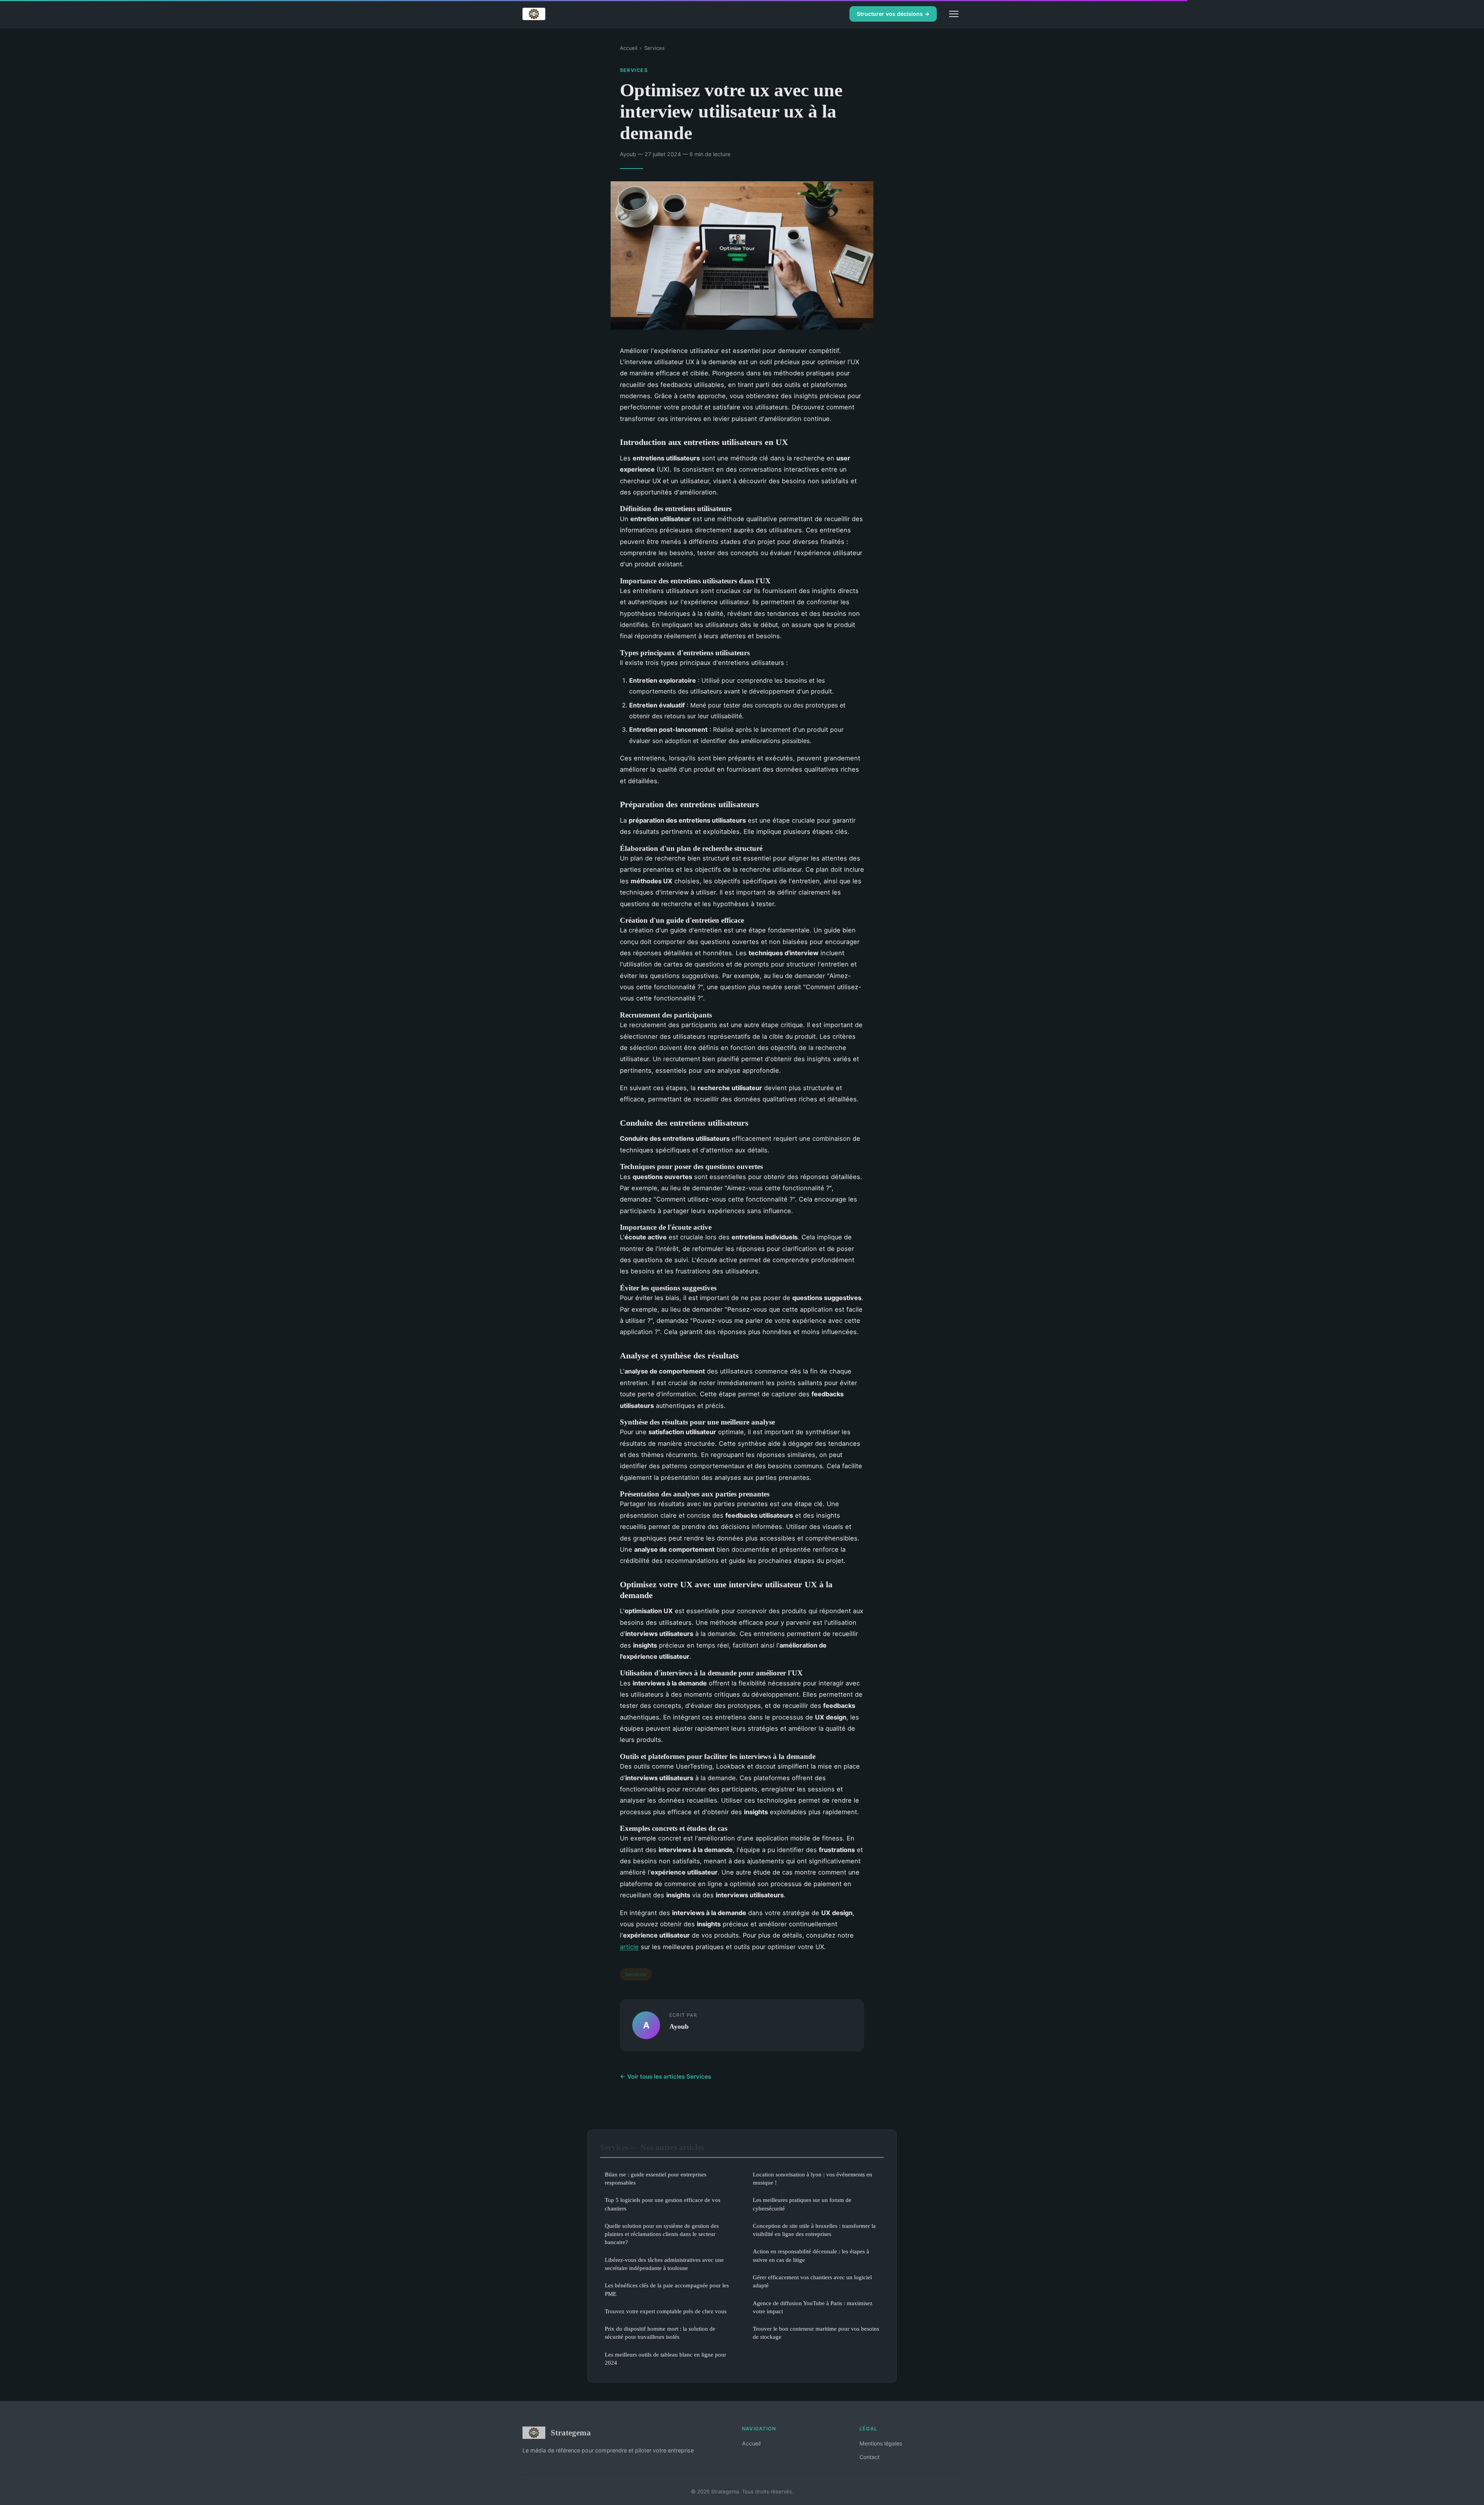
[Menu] (954, 14)
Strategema (571, 2433)
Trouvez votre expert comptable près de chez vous (666, 2311)
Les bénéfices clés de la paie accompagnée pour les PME (667, 2289)
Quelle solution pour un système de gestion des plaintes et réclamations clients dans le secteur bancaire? (662, 2234)
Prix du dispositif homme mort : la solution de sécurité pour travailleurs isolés (660, 2333)
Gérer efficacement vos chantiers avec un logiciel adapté (812, 2281)
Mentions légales (881, 2443)
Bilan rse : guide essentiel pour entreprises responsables (656, 2178)
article (629, 1947)
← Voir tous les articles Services (665, 2076)
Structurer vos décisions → (893, 14)
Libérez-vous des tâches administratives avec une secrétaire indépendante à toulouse (664, 2264)
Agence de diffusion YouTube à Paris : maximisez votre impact (813, 2307)
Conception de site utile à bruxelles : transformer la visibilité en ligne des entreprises (814, 2230)
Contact (870, 2457)
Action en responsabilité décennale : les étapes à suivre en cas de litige (811, 2255)
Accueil (629, 48)
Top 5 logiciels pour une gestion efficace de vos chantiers (663, 2204)
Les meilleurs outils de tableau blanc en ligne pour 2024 (665, 2358)
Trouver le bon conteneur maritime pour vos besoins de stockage (816, 2333)
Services (654, 48)
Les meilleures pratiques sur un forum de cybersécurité (802, 2204)
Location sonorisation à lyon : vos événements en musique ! (813, 2178)
